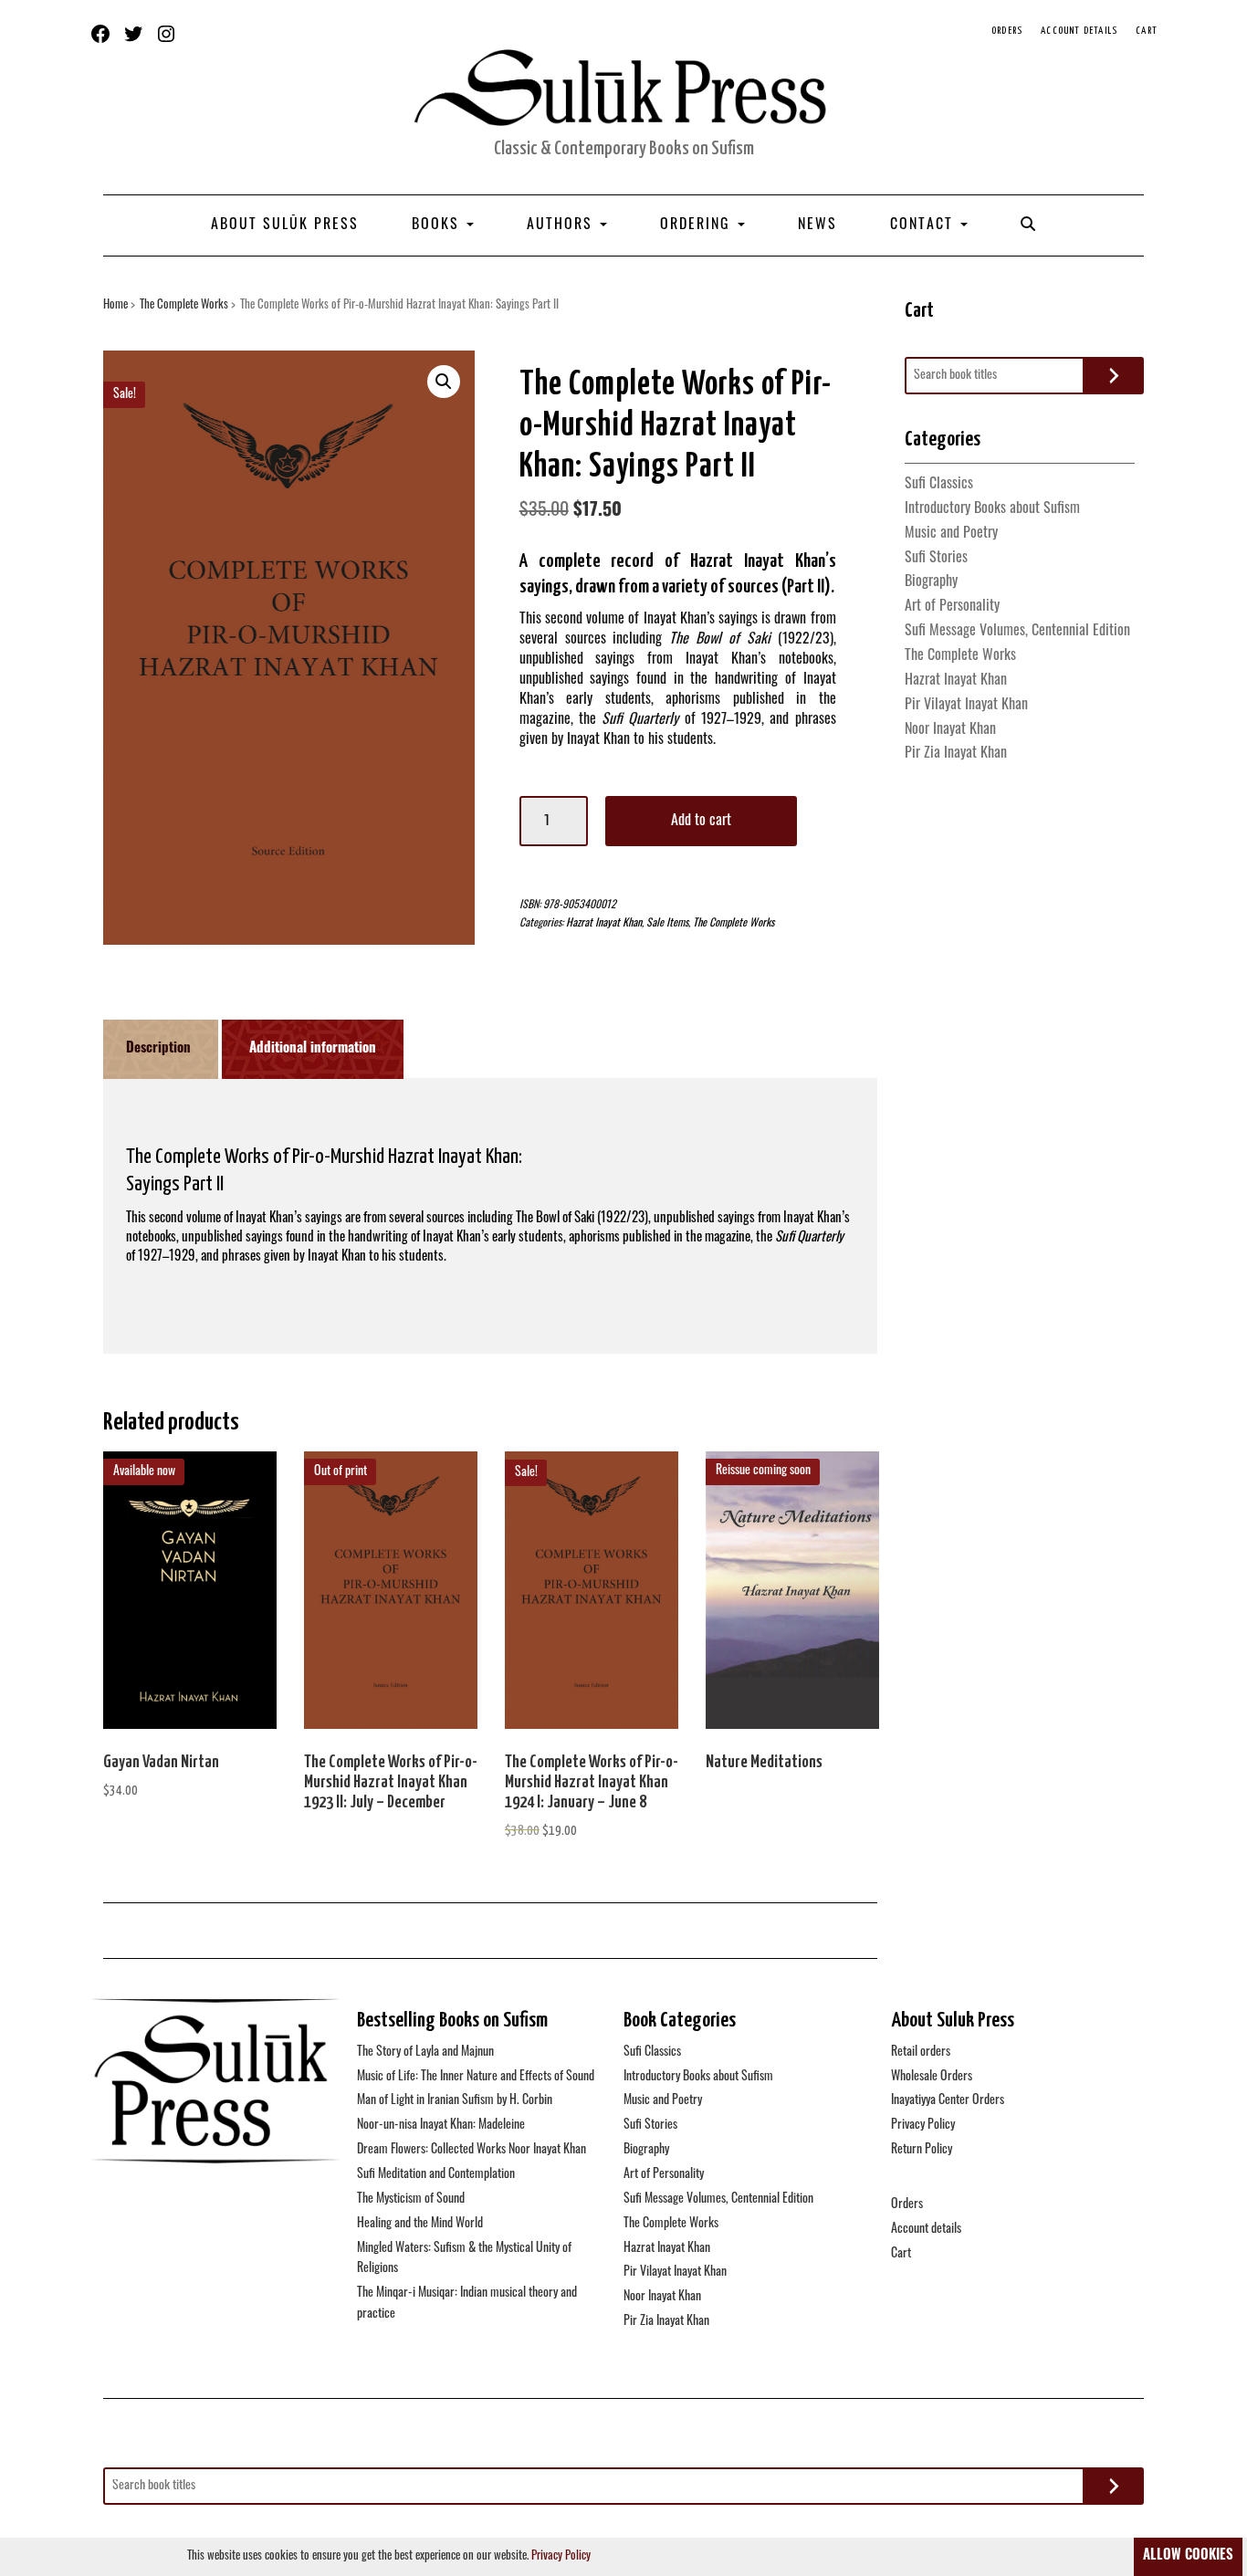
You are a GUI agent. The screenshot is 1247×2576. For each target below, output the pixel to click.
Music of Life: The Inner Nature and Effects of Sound (476, 2077)
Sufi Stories (936, 559)
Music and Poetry (951, 534)
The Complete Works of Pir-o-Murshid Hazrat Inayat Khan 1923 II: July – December (391, 1782)
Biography (931, 582)
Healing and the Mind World (420, 2224)
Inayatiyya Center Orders (948, 2101)
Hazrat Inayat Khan (604, 924)
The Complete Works (184, 305)
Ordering (698, 225)
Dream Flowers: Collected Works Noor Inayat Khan (472, 2150)
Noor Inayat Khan (950, 730)
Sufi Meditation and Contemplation (436, 2175)
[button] (444, 382)
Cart (1147, 31)
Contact (924, 225)
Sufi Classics (939, 485)
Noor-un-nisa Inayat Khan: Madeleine (441, 2126)
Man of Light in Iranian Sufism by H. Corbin (455, 2101)
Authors (562, 225)
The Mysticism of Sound (411, 2199)
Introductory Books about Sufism (992, 509)
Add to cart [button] (190, 1601)
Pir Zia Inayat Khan (956, 754)
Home (115, 305)
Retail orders (921, 2052)
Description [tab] (158, 1049)
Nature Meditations (764, 1762)
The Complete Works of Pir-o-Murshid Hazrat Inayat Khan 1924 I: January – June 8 (592, 1782)
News (817, 225)
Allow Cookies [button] (1188, 2556)
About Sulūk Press (285, 225)
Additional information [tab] (313, 1049)
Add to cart (701, 822)
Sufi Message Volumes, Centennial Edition (1017, 632)
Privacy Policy (923, 2126)
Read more (391, 1601)
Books (438, 225)
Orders (1007, 31)
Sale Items (667, 924)
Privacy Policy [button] (561, 2556)
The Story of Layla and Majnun (425, 2052)
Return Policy (922, 2150)
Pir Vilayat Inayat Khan (966, 706)
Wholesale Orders (932, 2077)
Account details (1079, 31)
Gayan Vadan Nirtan (161, 1762)
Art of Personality (952, 607)
